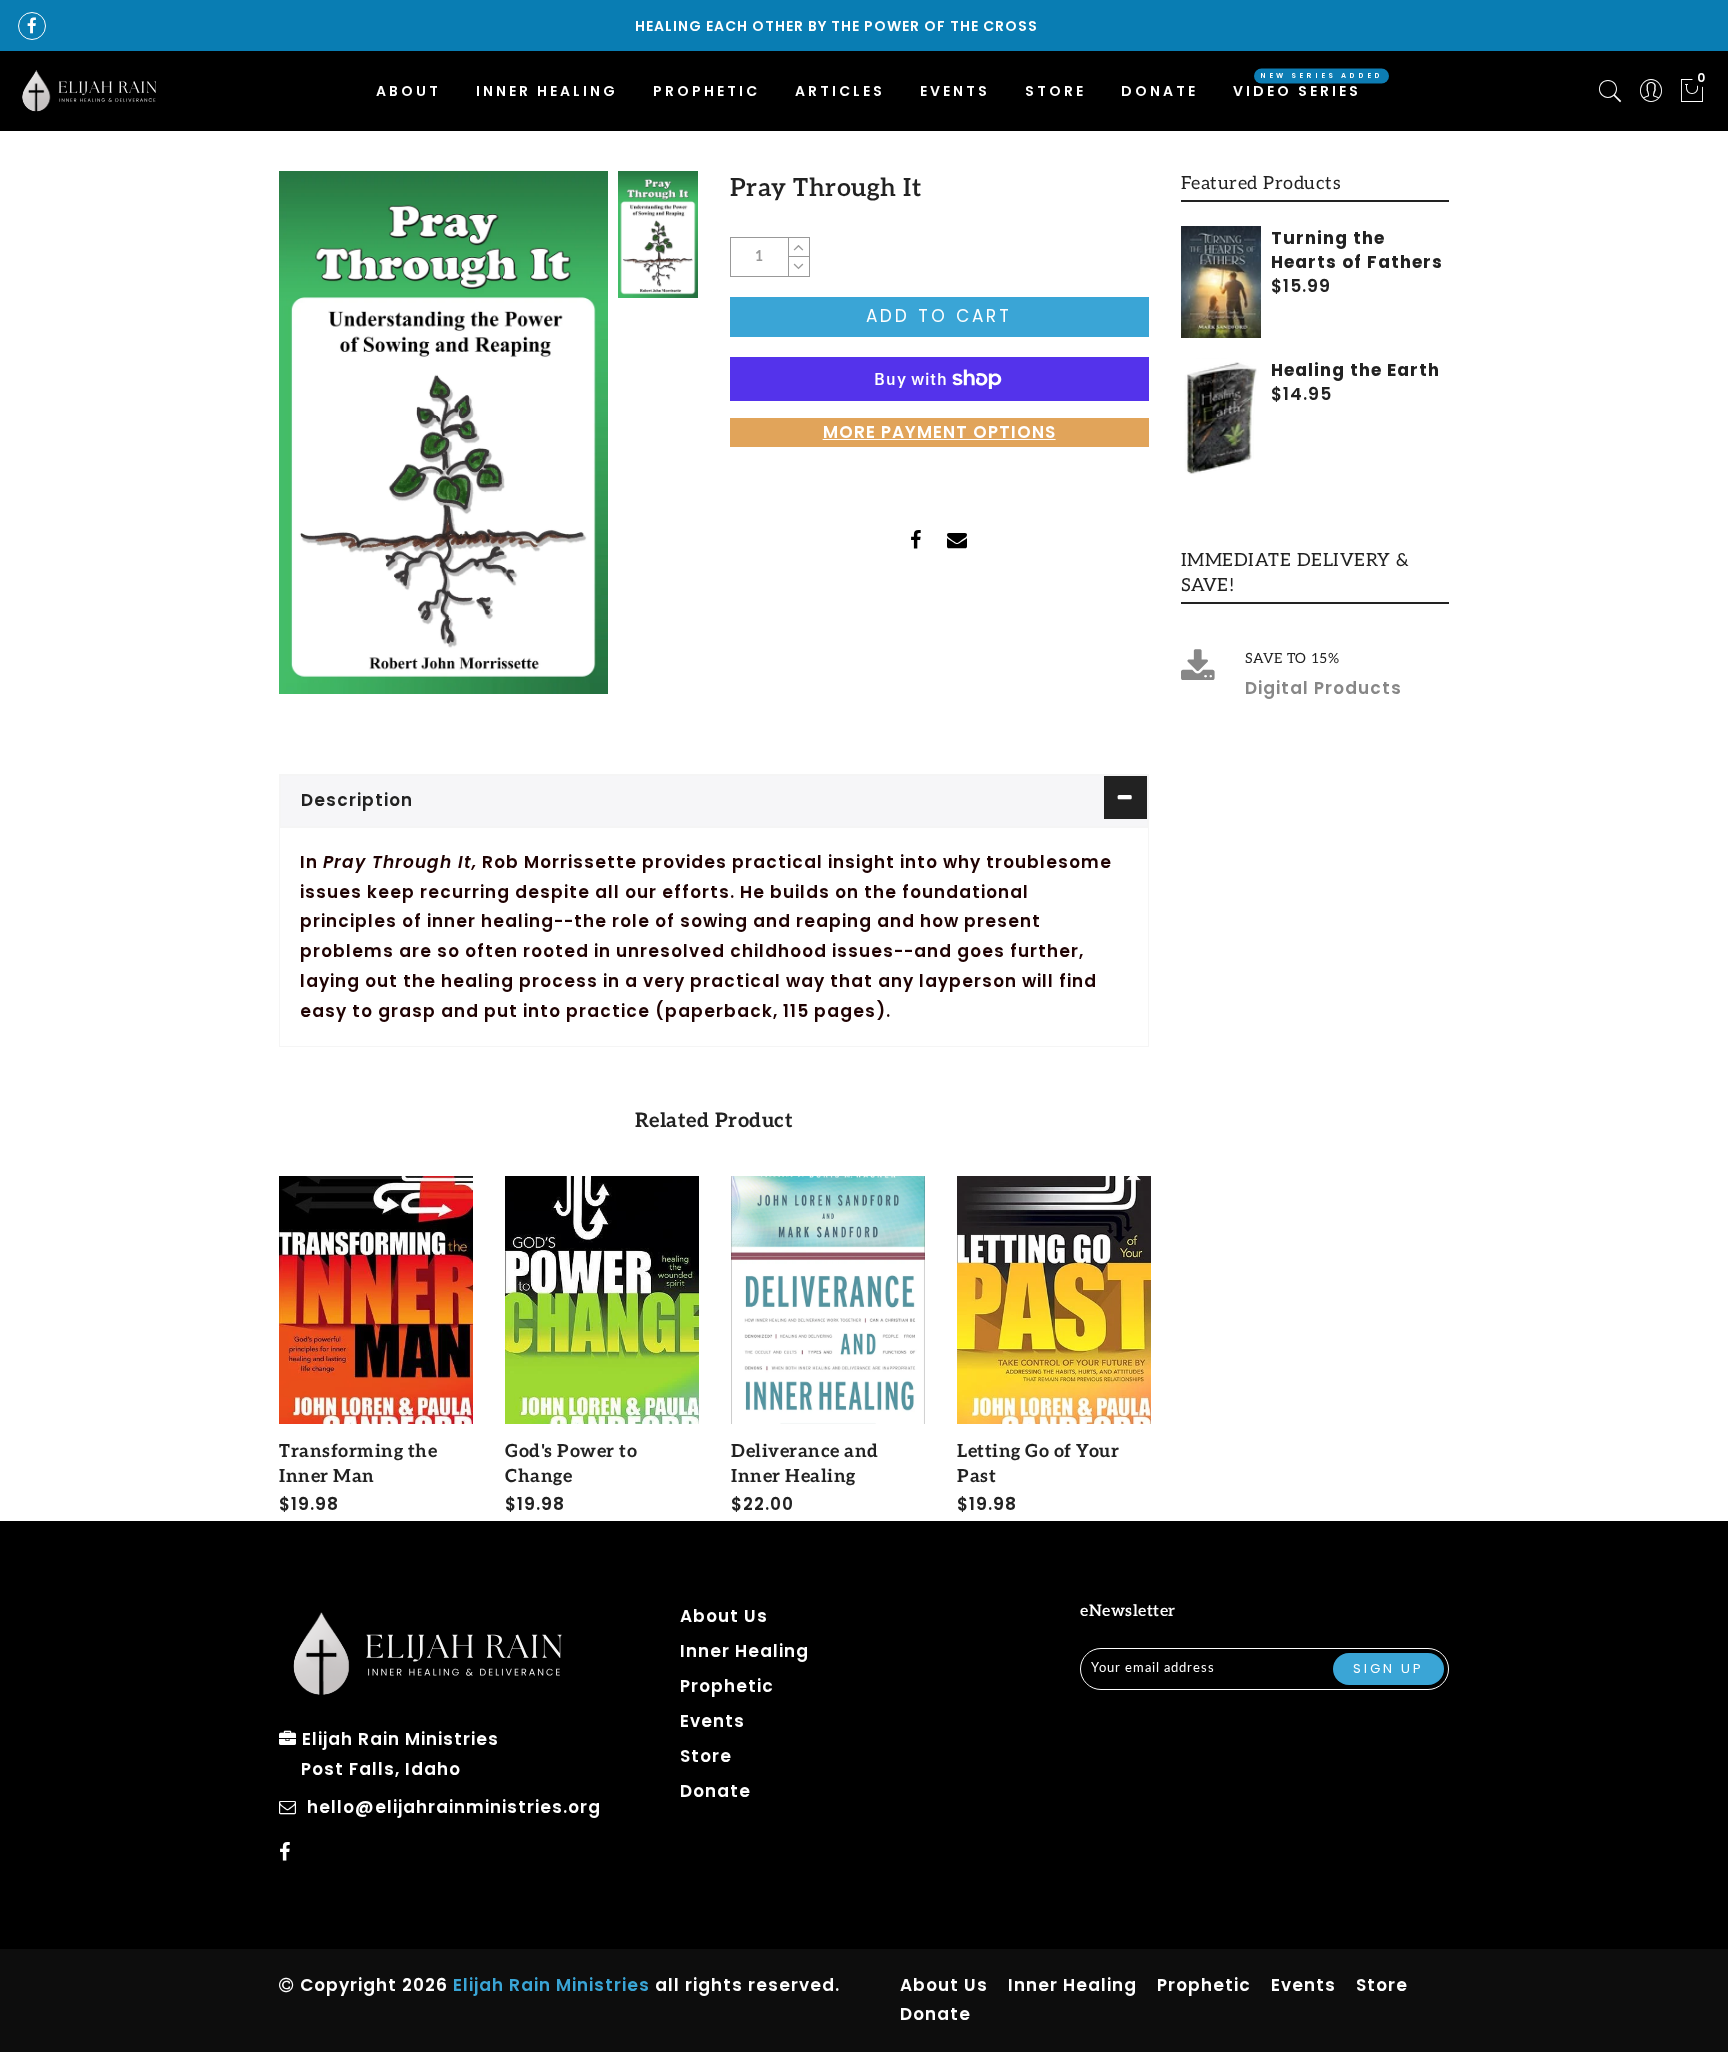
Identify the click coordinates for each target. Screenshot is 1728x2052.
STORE (1055, 91)
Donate (1159, 91)
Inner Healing (744, 1651)
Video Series (1297, 91)
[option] (443, 432)
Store (706, 1756)
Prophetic (727, 1686)
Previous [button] (265, 1344)
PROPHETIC (706, 91)
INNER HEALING (547, 91)
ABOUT (408, 91)
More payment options (939, 432)
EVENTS (955, 91)
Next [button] (1137, 1344)
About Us (724, 1616)
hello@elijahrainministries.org (454, 1807)
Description (357, 800)
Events (712, 1721)
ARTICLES (840, 91)
